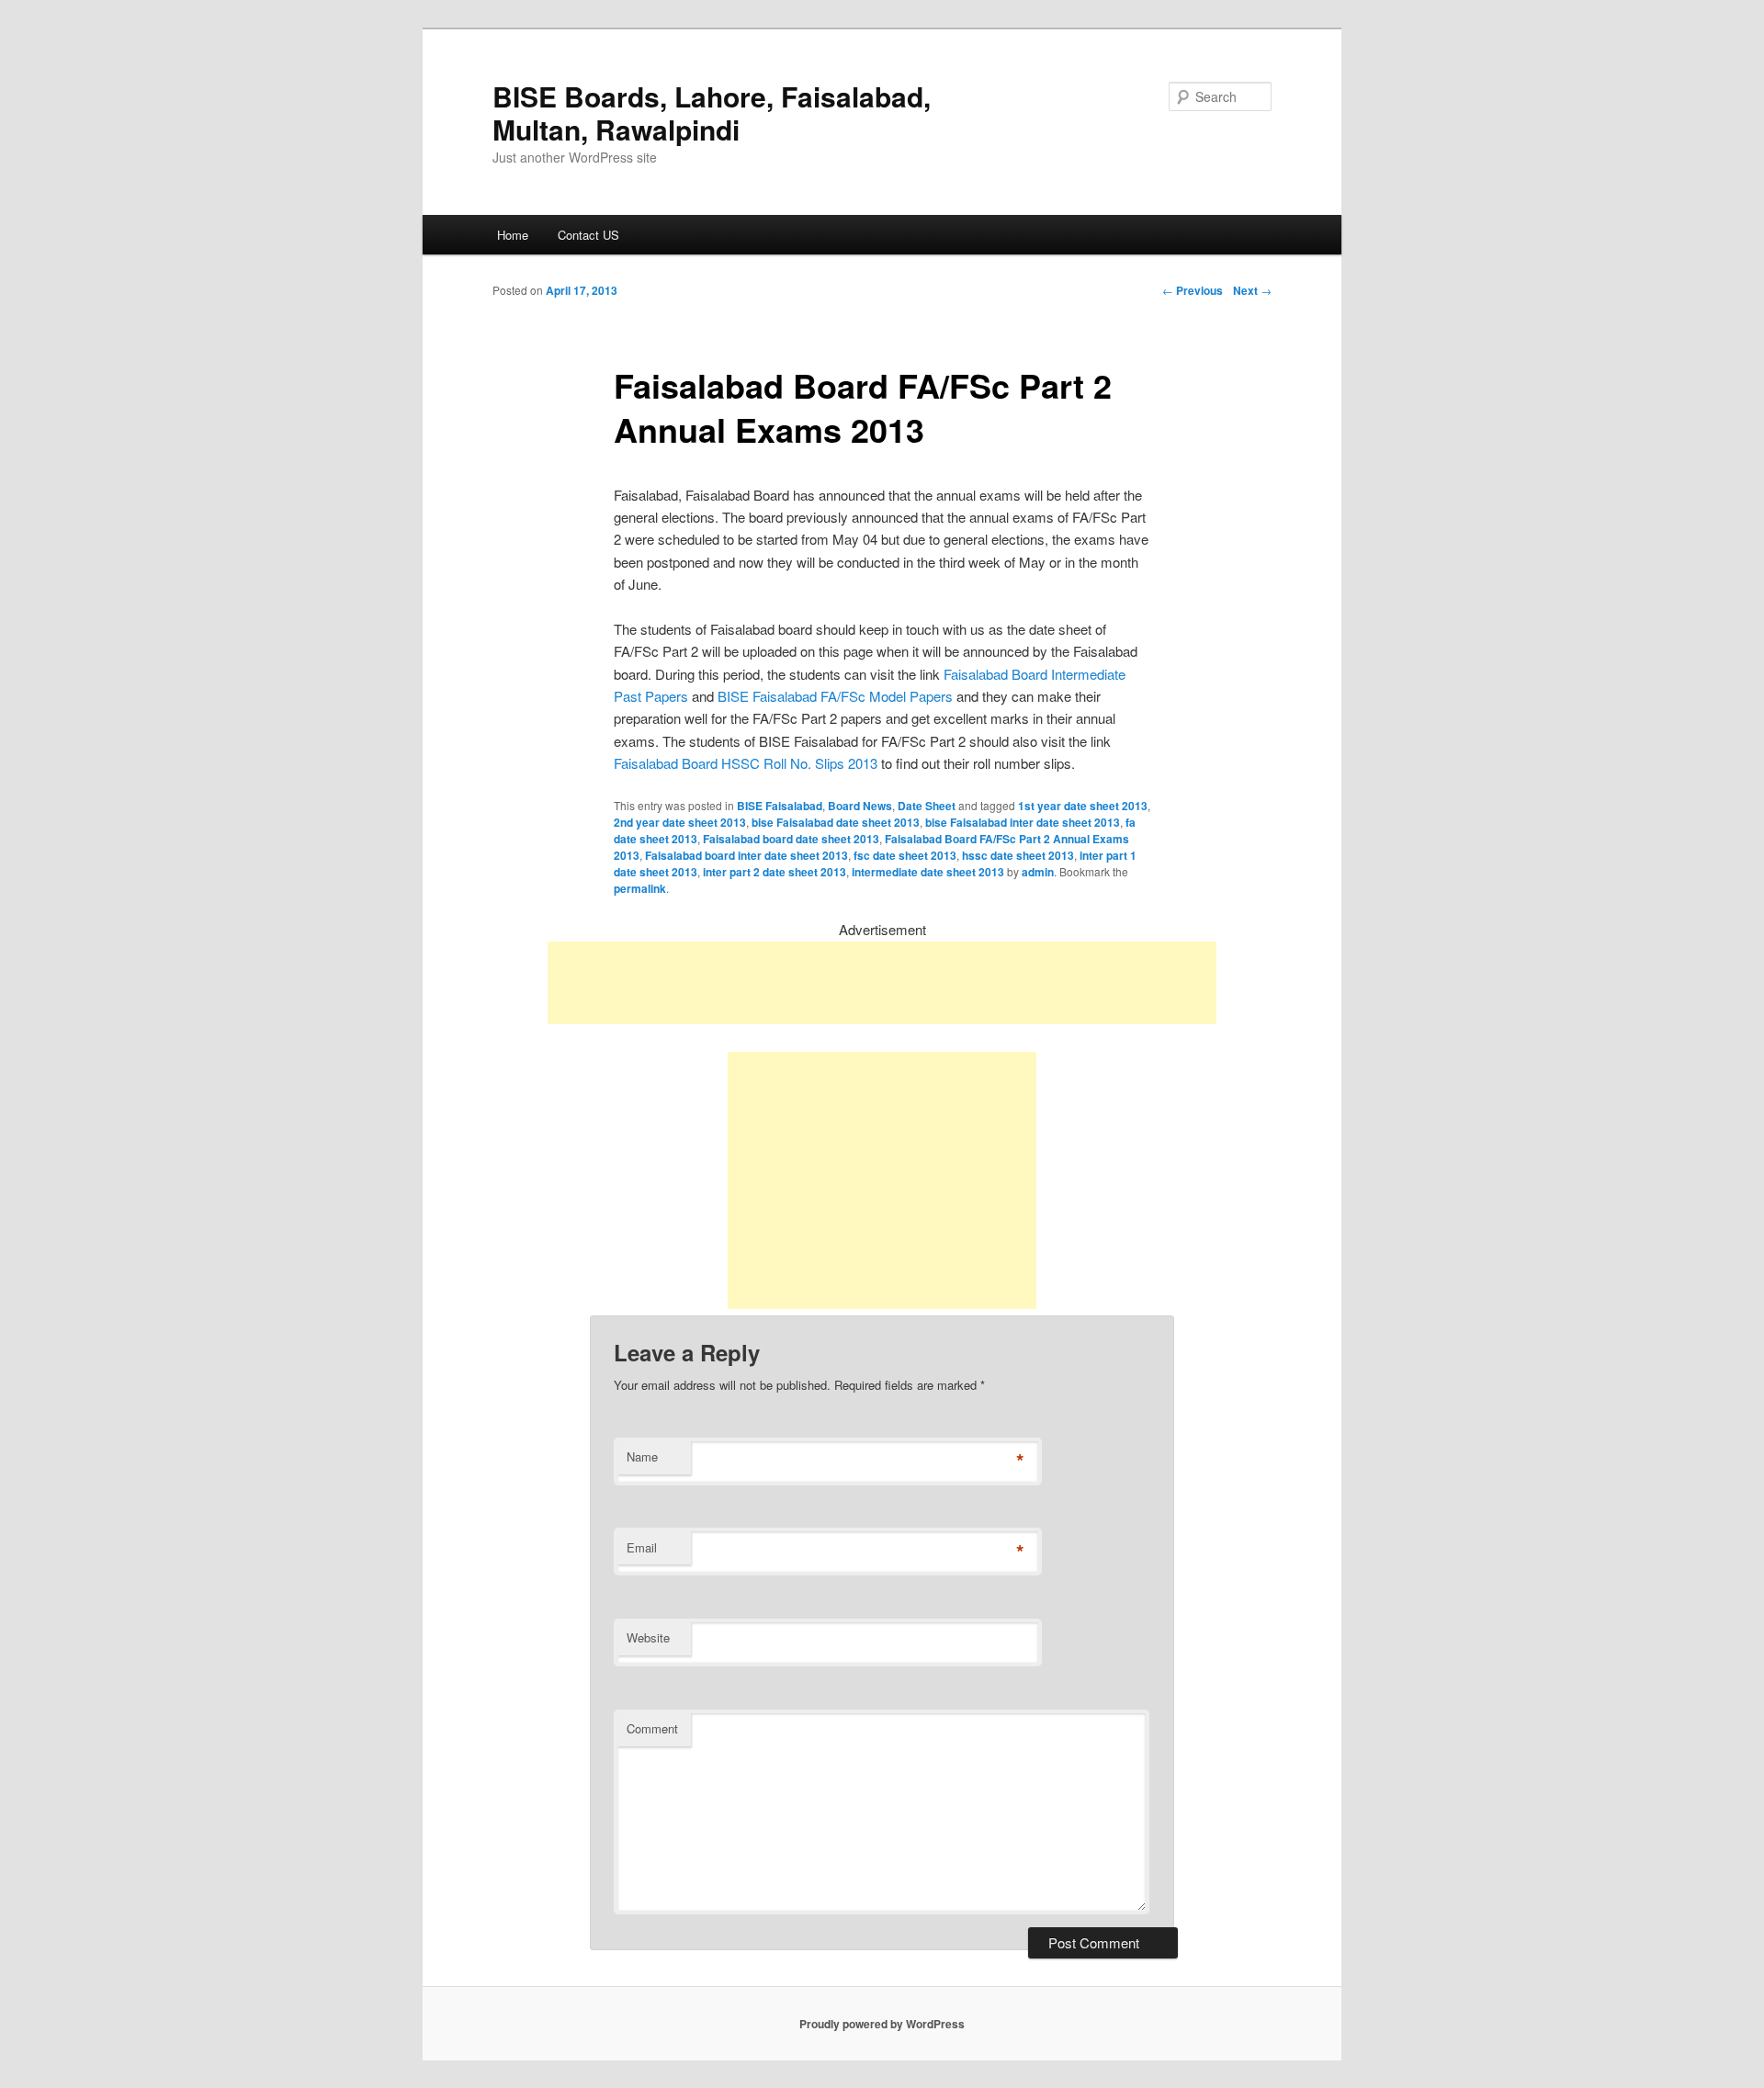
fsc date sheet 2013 (905, 855)
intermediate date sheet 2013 (928, 872)
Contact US (588, 235)
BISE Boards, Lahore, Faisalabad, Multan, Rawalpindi (712, 113)
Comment (652, 1728)
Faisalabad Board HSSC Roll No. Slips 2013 (746, 763)
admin (1038, 872)
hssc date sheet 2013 (1018, 855)
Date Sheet (927, 806)
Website (648, 1637)
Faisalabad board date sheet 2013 (791, 839)
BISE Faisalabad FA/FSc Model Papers (835, 696)
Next (1252, 290)
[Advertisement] (882, 983)
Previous (1193, 290)
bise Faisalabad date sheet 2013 (836, 822)
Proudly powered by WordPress (882, 2024)
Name (642, 1456)
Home (513, 235)
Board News (860, 806)
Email (642, 1547)
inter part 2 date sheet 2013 (775, 872)
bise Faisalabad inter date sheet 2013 (1023, 822)
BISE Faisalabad (780, 806)
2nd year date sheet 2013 (680, 822)
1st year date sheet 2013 (1083, 806)
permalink (640, 888)
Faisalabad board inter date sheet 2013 (746, 855)
